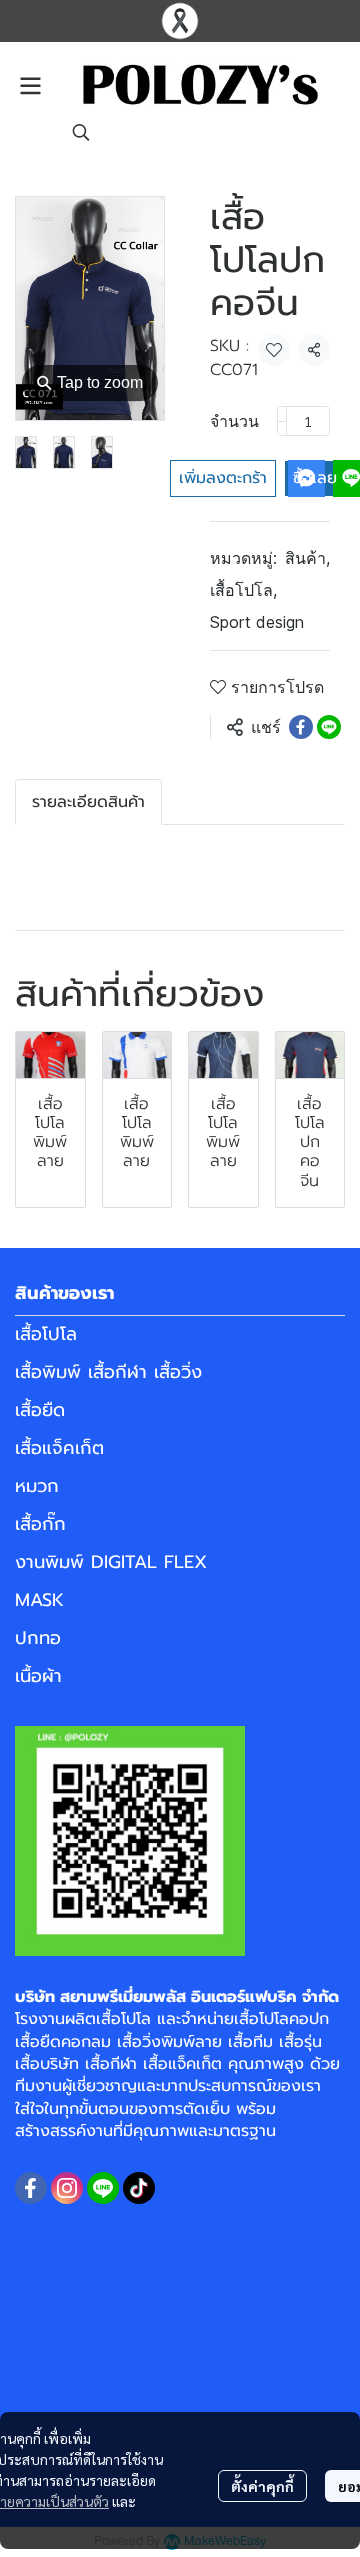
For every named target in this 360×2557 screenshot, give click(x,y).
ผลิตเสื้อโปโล (108, 2019)
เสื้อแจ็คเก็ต (59, 1448)
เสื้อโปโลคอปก (281, 2019)
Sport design (257, 622)
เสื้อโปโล (243, 590)
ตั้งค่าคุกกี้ (262, 2486)
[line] (103, 2188)
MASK (39, 1600)
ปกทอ (38, 1638)
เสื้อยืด (40, 1410)
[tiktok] (139, 2188)
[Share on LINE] (329, 727)
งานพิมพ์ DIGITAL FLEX (111, 1562)
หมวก (37, 1486)
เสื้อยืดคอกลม (63, 2042)
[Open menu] (30, 86)
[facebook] (31, 2188)
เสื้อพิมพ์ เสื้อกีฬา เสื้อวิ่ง (108, 1372)
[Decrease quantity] (282, 421)
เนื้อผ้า (38, 1676)
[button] (81, 132)
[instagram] (67, 2188)
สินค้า (307, 558)
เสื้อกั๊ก (40, 1524)
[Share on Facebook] (301, 727)
